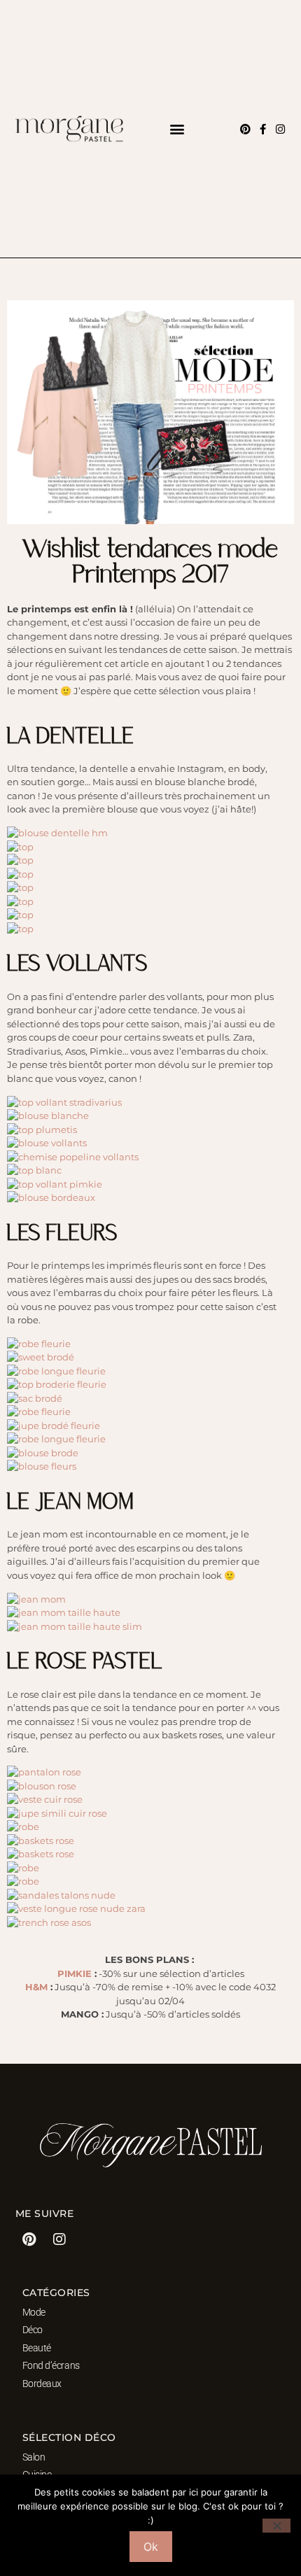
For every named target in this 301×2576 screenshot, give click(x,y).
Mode (34, 2312)
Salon (34, 2457)
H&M (36, 1987)
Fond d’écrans (51, 2365)
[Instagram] (280, 129)
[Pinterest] (245, 129)
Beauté (37, 2348)
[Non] (276, 2526)
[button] (177, 129)
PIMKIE (75, 1973)
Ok (151, 2547)
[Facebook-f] (263, 129)
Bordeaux (42, 2384)
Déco (33, 2330)
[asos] (57, 833)
